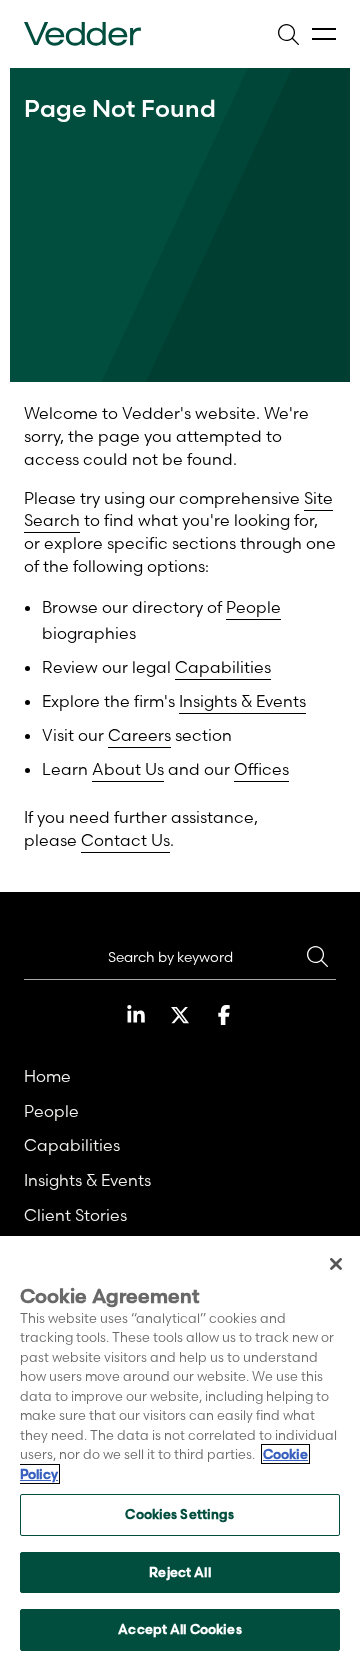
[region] (180, 1451)
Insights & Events (242, 701)
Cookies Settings (179, 1514)
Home (47, 1076)
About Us (128, 769)
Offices (261, 769)
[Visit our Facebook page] (224, 1015)
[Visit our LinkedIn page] (136, 1015)
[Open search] (288, 34)
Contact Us (125, 840)
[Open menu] (324, 34)
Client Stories (75, 1215)
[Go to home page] (82, 34)
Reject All (179, 1572)
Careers (139, 735)
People (253, 607)
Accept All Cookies (179, 1629)
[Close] (336, 1264)
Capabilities (223, 667)
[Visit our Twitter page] (180, 1015)
